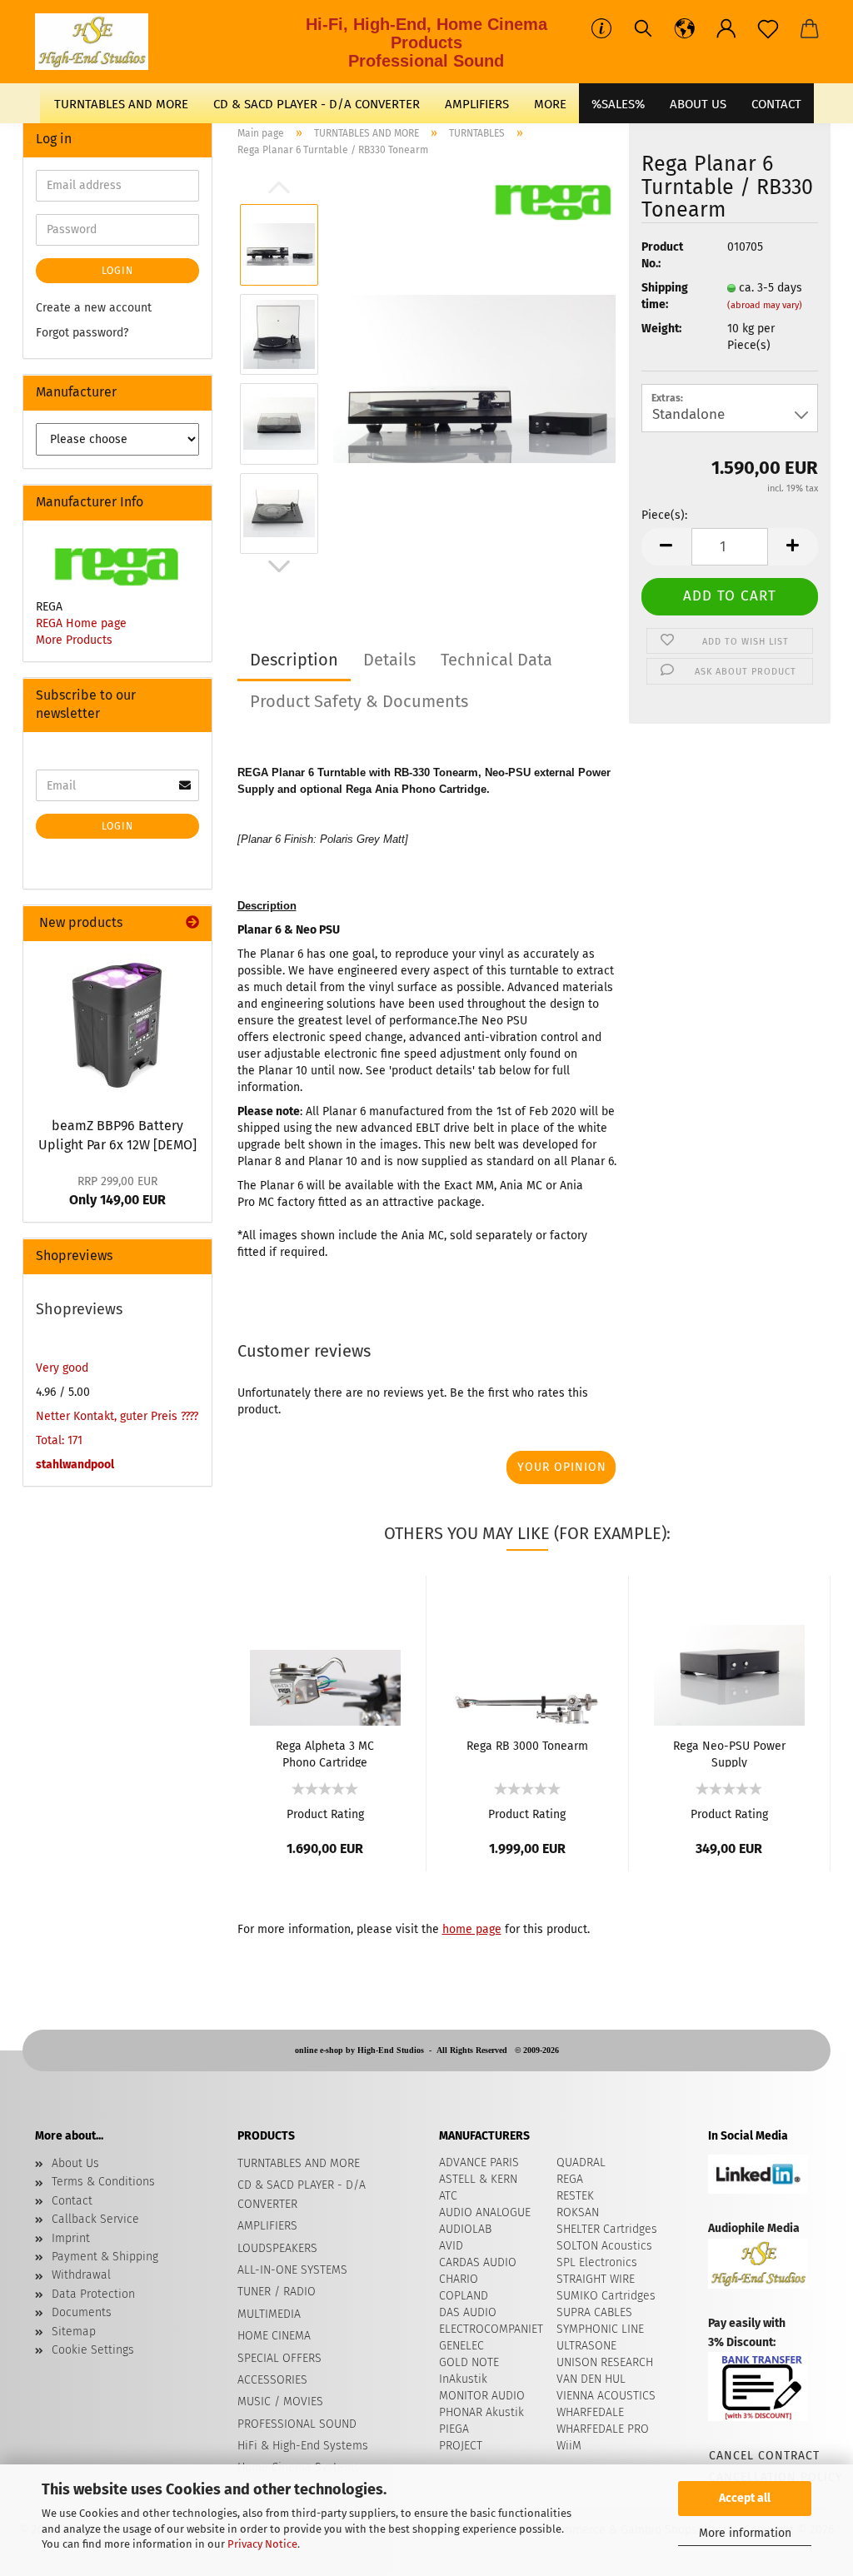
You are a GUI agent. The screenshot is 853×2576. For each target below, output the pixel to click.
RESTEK (575, 2196)
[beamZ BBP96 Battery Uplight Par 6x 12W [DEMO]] (117, 1024)
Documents (82, 2312)
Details (389, 660)
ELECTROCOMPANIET (491, 2329)
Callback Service (95, 2219)
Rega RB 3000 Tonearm (527, 1746)
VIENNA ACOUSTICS (606, 2396)
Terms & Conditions (103, 2182)
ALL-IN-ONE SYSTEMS (292, 2270)
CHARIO (459, 2279)
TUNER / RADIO (277, 2292)
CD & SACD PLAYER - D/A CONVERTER (317, 104)
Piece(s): (664, 515)
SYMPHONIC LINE (600, 2329)
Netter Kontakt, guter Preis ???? (117, 1416)
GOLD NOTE (469, 2362)
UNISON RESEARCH (605, 2362)
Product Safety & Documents (359, 701)
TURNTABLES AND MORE (121, 104)
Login (117, 271)
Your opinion (562, 1467)
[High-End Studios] (98, 42)
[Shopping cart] (810, 29)
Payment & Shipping (105, 2257)
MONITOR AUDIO (482, 2396)
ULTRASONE (586, 2346)
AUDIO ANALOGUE (485, 2212)
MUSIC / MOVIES (280, 2402)
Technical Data (496, 660)
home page (472, 1929)
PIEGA (454, 2429)
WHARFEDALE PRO (603, 2429)
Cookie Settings (93, 2350)
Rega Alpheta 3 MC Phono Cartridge (325, 1753)
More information (745, 2533)
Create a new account (94, 308)
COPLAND (464, 2296)
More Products (74, 640)
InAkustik (463, 2379)
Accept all (745, 2498)
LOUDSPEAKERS (277, 2248)
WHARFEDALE (590, 2412)
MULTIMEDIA (269, 2314)
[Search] (643, 29)
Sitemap (74, 2332)
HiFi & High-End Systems (303, 2446)
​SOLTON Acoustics (604, 2246)
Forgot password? (82, 333)
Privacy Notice (262, 2544)
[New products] (192, 923)
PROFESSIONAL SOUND (297, 2424)
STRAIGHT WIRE (596, 2279)
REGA (570, 2179)
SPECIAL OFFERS (279, 2358)
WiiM (569, 2446)
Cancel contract (763, 2456)
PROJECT (461, 2446)
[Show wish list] (768, 29)
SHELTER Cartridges (607, 2229)
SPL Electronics (597, 2262)
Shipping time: (665, 296)
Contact (72, 2201)
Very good (62, 1368)
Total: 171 (59, 1440)
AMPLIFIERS (477, 104)
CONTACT (776, 104)
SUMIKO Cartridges (606, 2296)
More (550, 104)
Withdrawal (81, 2275)
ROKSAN (578, 2212)
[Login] (726, 29)
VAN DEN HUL (591, 2379)
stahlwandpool (75, 1465)
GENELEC (461, 2346)
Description (294, 660)
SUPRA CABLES (594, 2312)
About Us (698, 104)
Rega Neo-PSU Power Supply (729, 1753)
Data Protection (93, 2294)
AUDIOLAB (465, 2229)
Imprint (71, 2238)
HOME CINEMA (274, 2336)
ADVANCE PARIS (479, 2162)
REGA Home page (81, 623)
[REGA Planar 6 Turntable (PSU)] (475, 379)
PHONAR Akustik (481, 2412)
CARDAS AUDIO (478, 2262)
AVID (451, 2246)
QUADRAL (581, 2162)
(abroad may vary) (765, 305)
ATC (448, 2196)
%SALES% (618, 104)
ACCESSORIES (272, 2380)
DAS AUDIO (468, 2312)
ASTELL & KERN (478, 2179)
